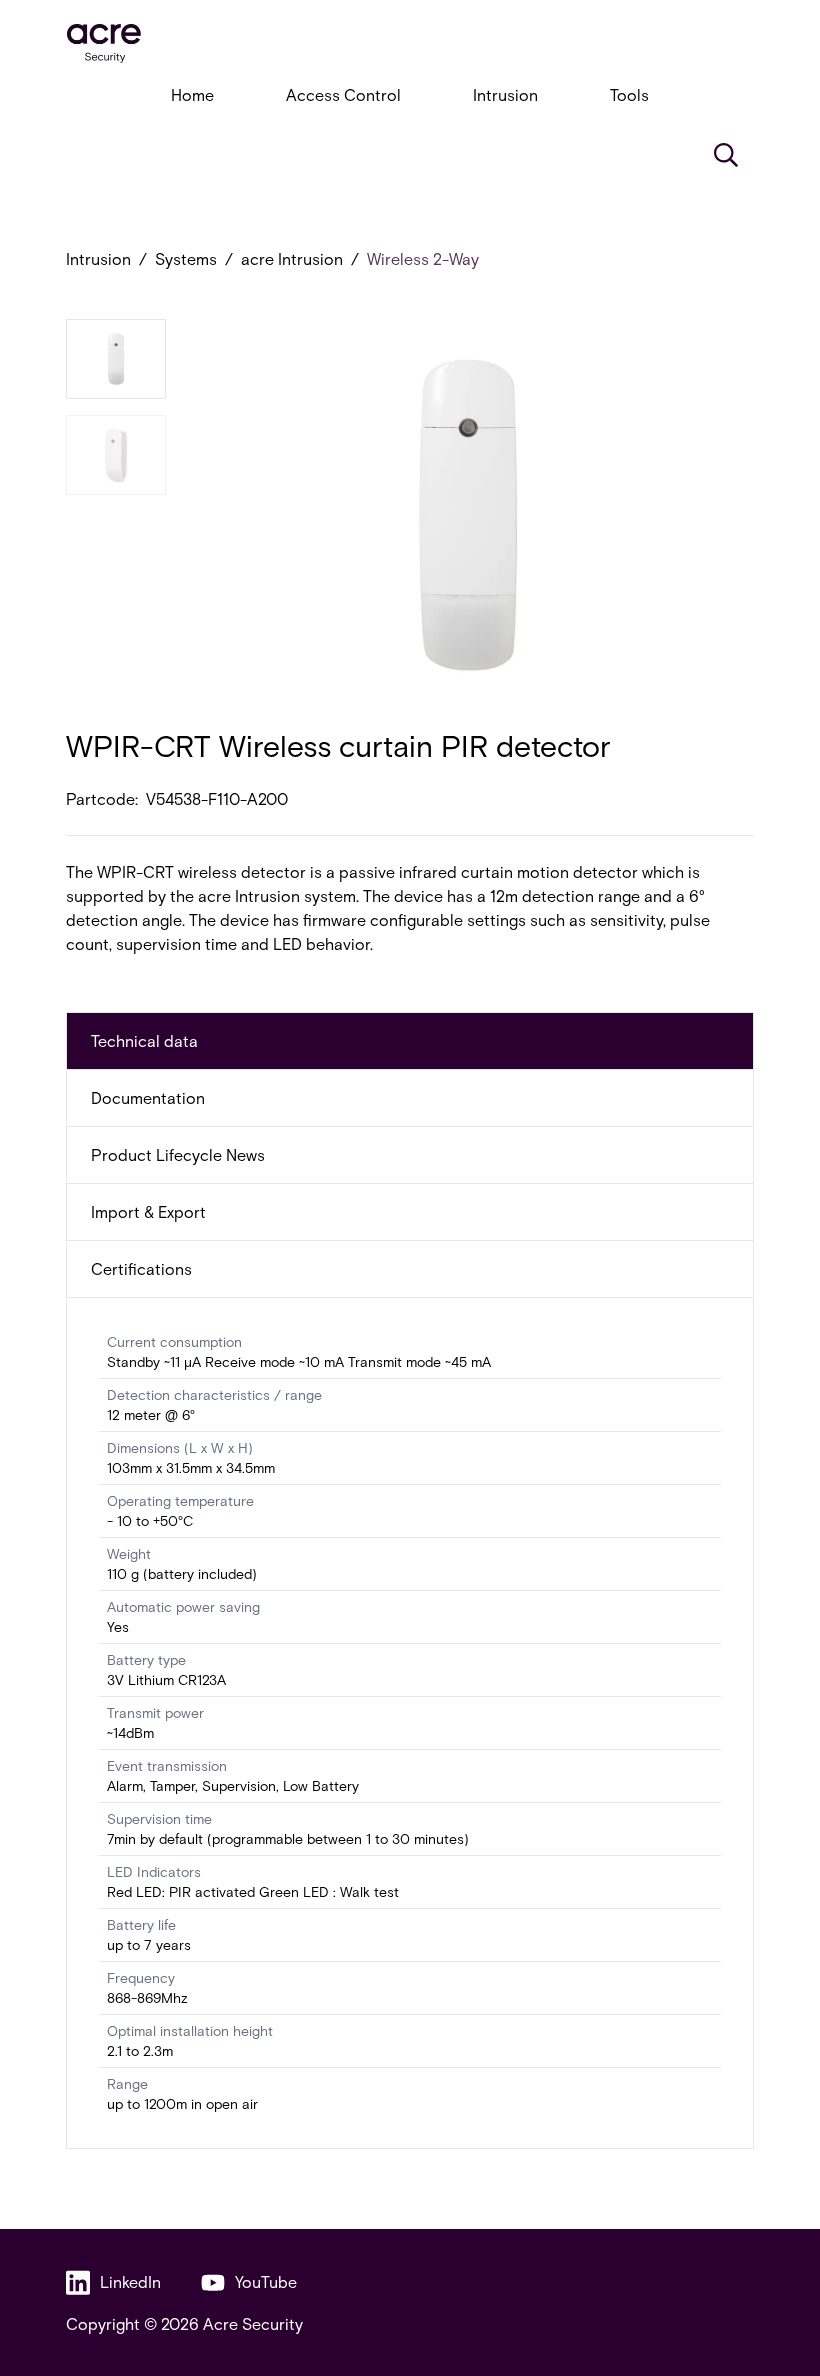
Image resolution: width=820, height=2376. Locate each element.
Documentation (148, 1097)
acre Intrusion (292, 258)
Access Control (343, 94)
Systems (186, 258)
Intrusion (505, 94)
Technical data (144, 1040)
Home (192, 94)
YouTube (266, 2281)
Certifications (141, 1268)
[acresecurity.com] (410, 43)
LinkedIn (130, 2281)
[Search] (726, 155)
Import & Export (148, 1211)
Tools (629, 94)
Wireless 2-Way (423, 258)
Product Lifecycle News (178, 1154)
